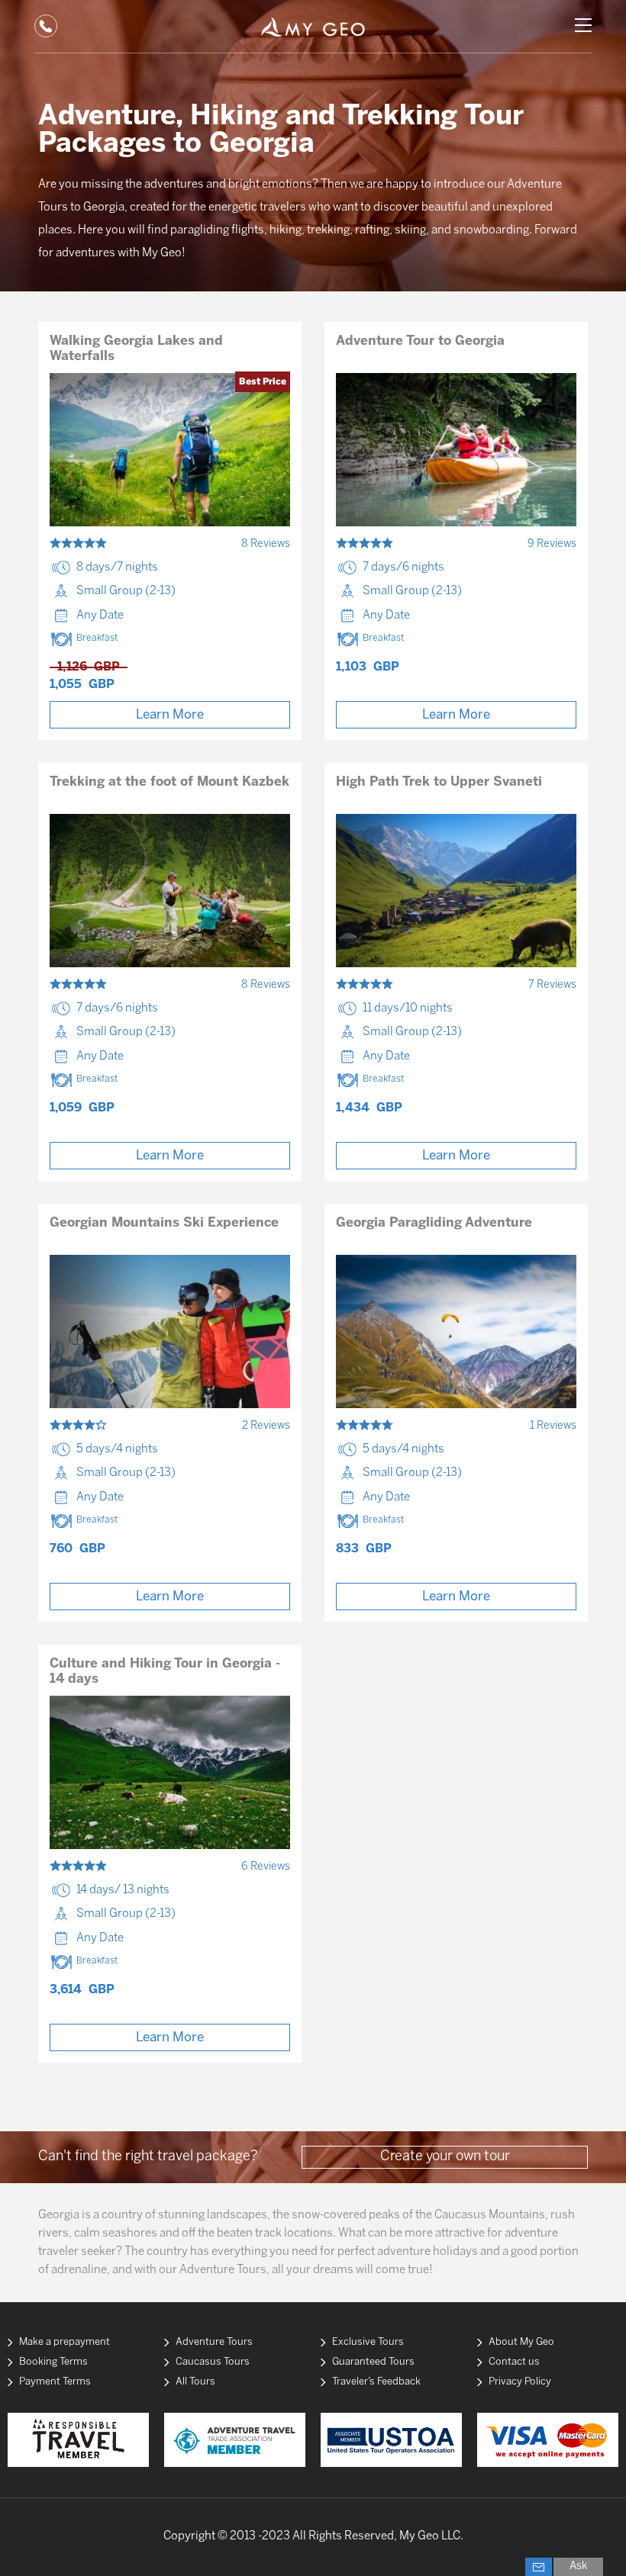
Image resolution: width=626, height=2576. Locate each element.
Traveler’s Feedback (376, 2382)
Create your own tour (445, 2157)
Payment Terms (55, 2382)
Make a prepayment (65, 2342)
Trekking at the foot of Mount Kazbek (169, 782)
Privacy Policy (520, 2382)
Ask (578, 2566)
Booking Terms (53, 2362)
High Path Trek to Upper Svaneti (439, 782)
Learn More (170, 715)
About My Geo (521, 2342)
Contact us (514, 2362)
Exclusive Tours (368, 2342)
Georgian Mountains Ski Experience (164, 1223)
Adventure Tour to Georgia (420, 341)
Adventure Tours (214, 2342)
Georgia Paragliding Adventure (434, 1223)
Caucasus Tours (213, 2362)
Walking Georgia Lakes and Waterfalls (136, 349)
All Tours (195, 2382)
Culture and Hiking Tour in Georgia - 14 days (165, 1671)
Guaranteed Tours (373, 2362)
